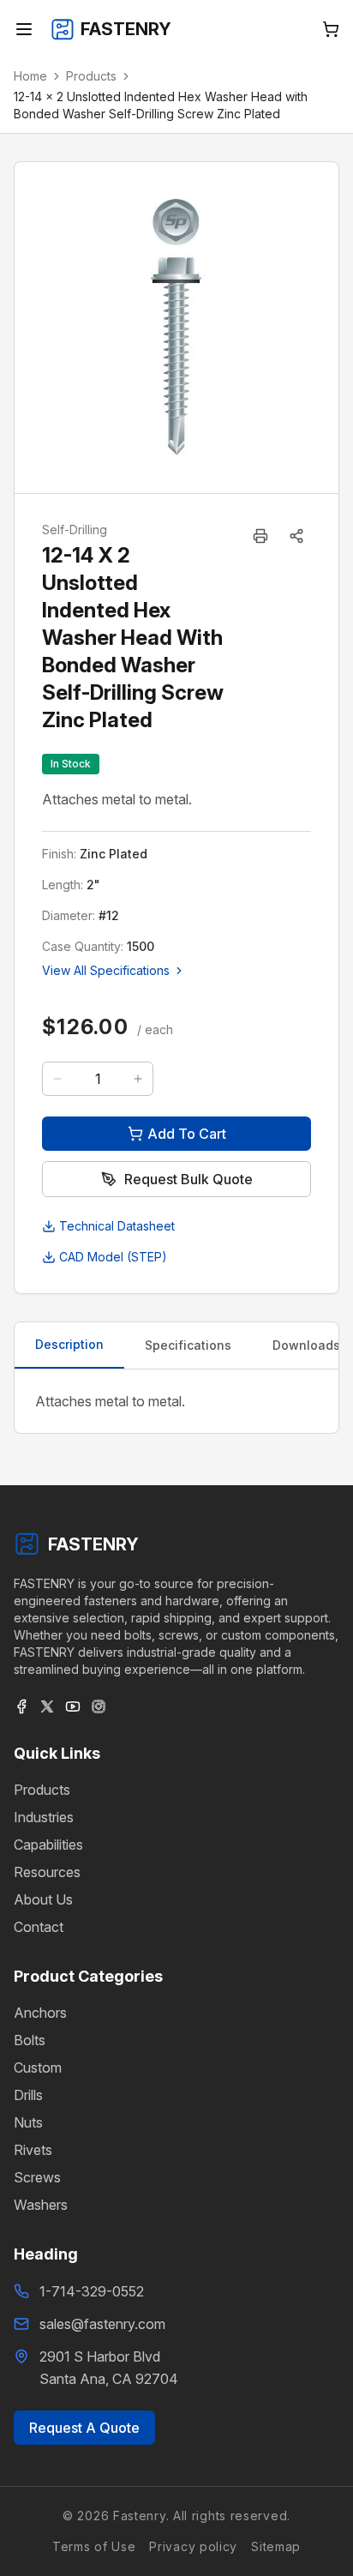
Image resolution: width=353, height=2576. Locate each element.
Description (69, 1344)
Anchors (40, 2013)
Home (30, 76)
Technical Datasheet (117, 1226)
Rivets (33, 2150)
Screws (37, 2177)
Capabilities (48, 1845)
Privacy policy (193, 2546)
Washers (41, 2205)
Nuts (28, 2122)
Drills (28, 2095)
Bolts (30, 2040)
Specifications (188, 1345)
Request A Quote (84, 2428)
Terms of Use (94, 2546)
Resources (47, 1872)
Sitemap (276, 2546)
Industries (44, 1817)
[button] (296, 536)
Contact (39, 1927)
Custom (38, 2067)
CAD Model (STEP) (113, 1257)
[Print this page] (260, 536)
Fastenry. (139, 2516)
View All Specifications (106, 970)
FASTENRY (93, 1544)
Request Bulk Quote (188, 1179)
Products (91, 76)
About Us (43, 1899)
